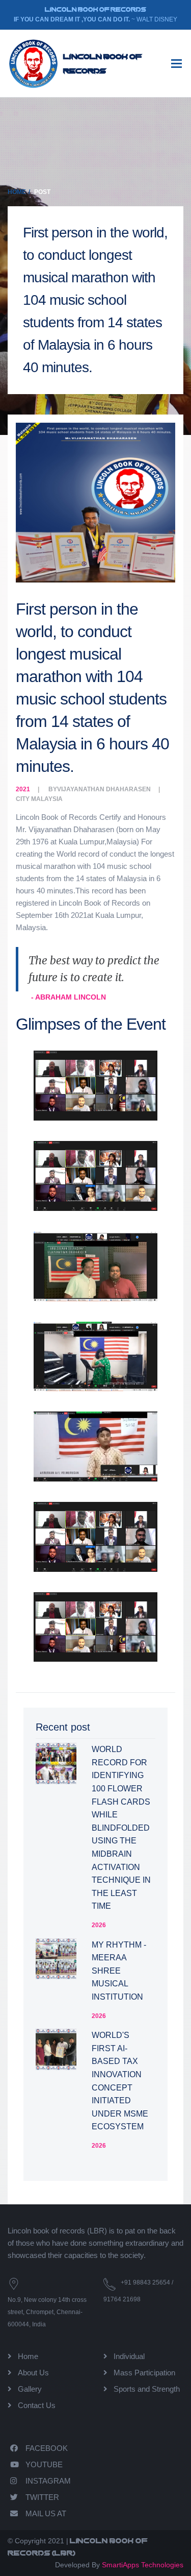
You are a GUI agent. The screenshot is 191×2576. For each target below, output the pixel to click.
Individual (129, 2356)
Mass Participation (144, 2373)
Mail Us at (46, 2513)
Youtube (44, 2464)
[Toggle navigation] (176, 64)
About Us (33, 2373)
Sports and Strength (147, 2389)
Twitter (42, 2497)
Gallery (30, 2389)
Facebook (47, 2448)
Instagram (48, 2481)
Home (17, 192)
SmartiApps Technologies (143, 2565)
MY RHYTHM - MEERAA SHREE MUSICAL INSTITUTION (119, 1971)
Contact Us (37, 2405)
